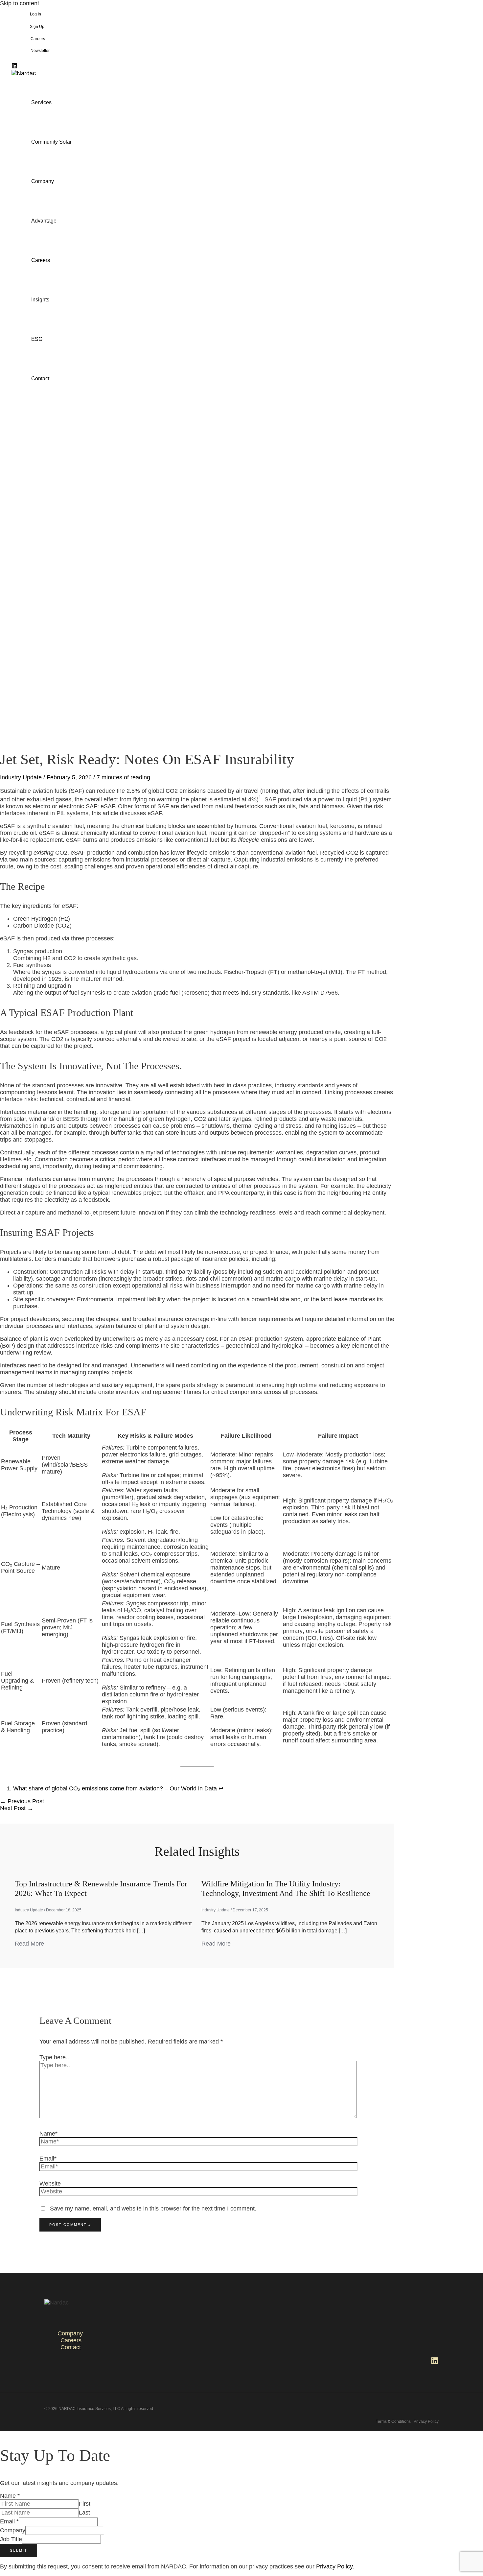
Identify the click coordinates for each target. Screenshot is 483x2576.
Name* (48, 2134)
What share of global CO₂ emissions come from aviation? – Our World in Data (115, 1788)
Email (9, 2521)
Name (10, 2496)
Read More (29, 1944)
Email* (48, 2159)
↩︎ (221, 1788)
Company (43, 181)
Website (50, 2184)
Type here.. (54, 2057)
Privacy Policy (426, 2422)
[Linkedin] (14, 67)
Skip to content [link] (20, 3)
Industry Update (21, 777)
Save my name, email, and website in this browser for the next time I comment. (153, 2209)
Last (84, 2513)
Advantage (44, 221)
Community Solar (51, 142)
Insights (40, 300)
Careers (38, 39)
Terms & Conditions (393, 2422)
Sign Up (37, 27)
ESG (37, 339)
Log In (35, 14)
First (85, 2504)
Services (41, 102)
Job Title (11, 2539)
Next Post (17, 1808)
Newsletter (40, 51)
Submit (19, 2550)
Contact (40, 378)
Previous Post (22, 1801)
